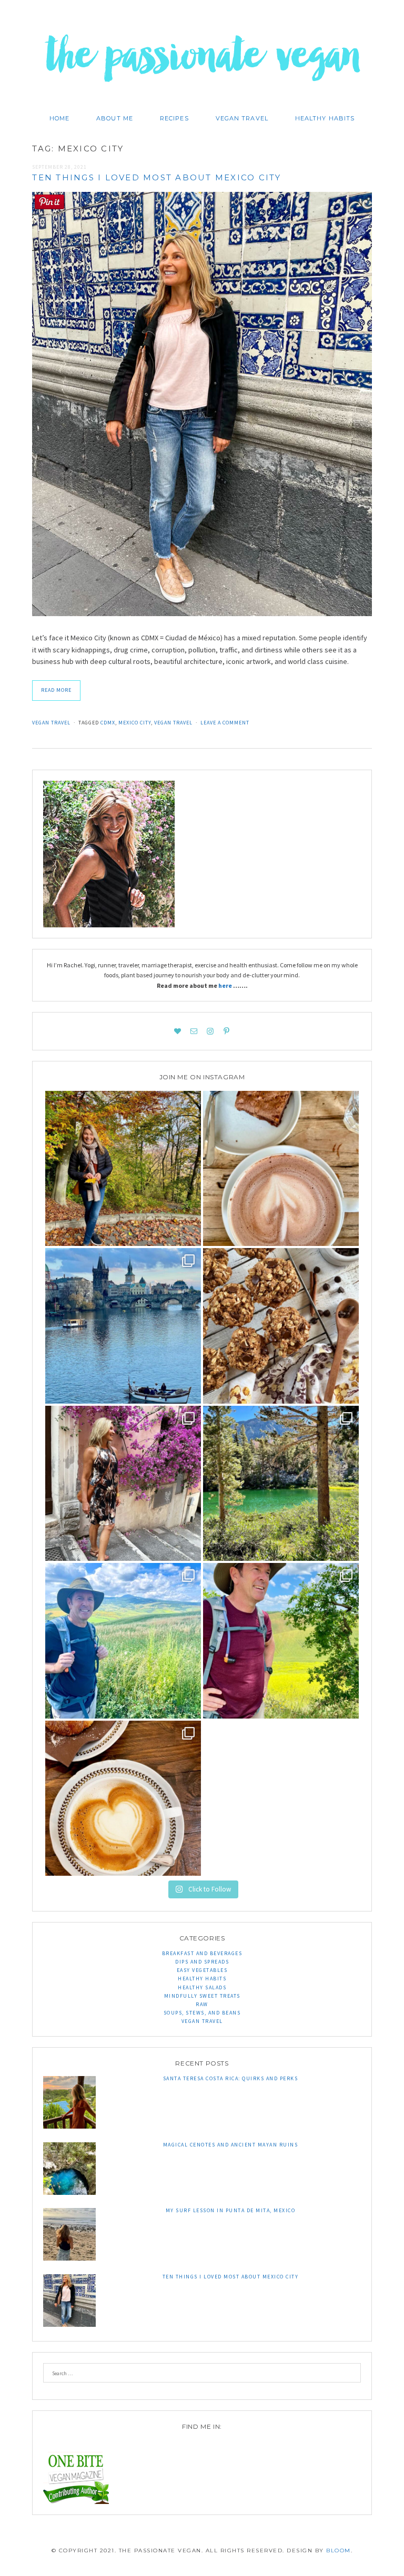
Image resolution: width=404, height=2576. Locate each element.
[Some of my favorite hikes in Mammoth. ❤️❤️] (281, 1484)
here (226, 985)
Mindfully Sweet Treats (202, 1996)
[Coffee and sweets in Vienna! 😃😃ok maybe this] (281, 1169)
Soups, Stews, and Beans (202, 2013)
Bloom (339, 2551)
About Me (115, 118)
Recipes (174, 118)
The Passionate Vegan (202, 63)
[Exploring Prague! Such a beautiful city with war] (123, 1326)
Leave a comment (225, 723)
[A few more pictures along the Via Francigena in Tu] (123, 1641)
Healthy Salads (202, 1987)
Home (59, 118)
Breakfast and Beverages (202, 1953)
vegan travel (173, 723)
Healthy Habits (325, 118)
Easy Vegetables (202, 1970)
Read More (56, 690)
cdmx (108, 723)
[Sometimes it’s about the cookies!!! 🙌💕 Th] (281, 1326)
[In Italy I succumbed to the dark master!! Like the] (123, 1798)
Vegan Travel (242, 118)
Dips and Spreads (202, 1962)
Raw (202, 2004)
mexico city (135, 723)
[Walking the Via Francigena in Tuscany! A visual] (281, 1641)
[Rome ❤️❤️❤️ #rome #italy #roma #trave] (123, 1484)
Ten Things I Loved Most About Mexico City (156, 177)
